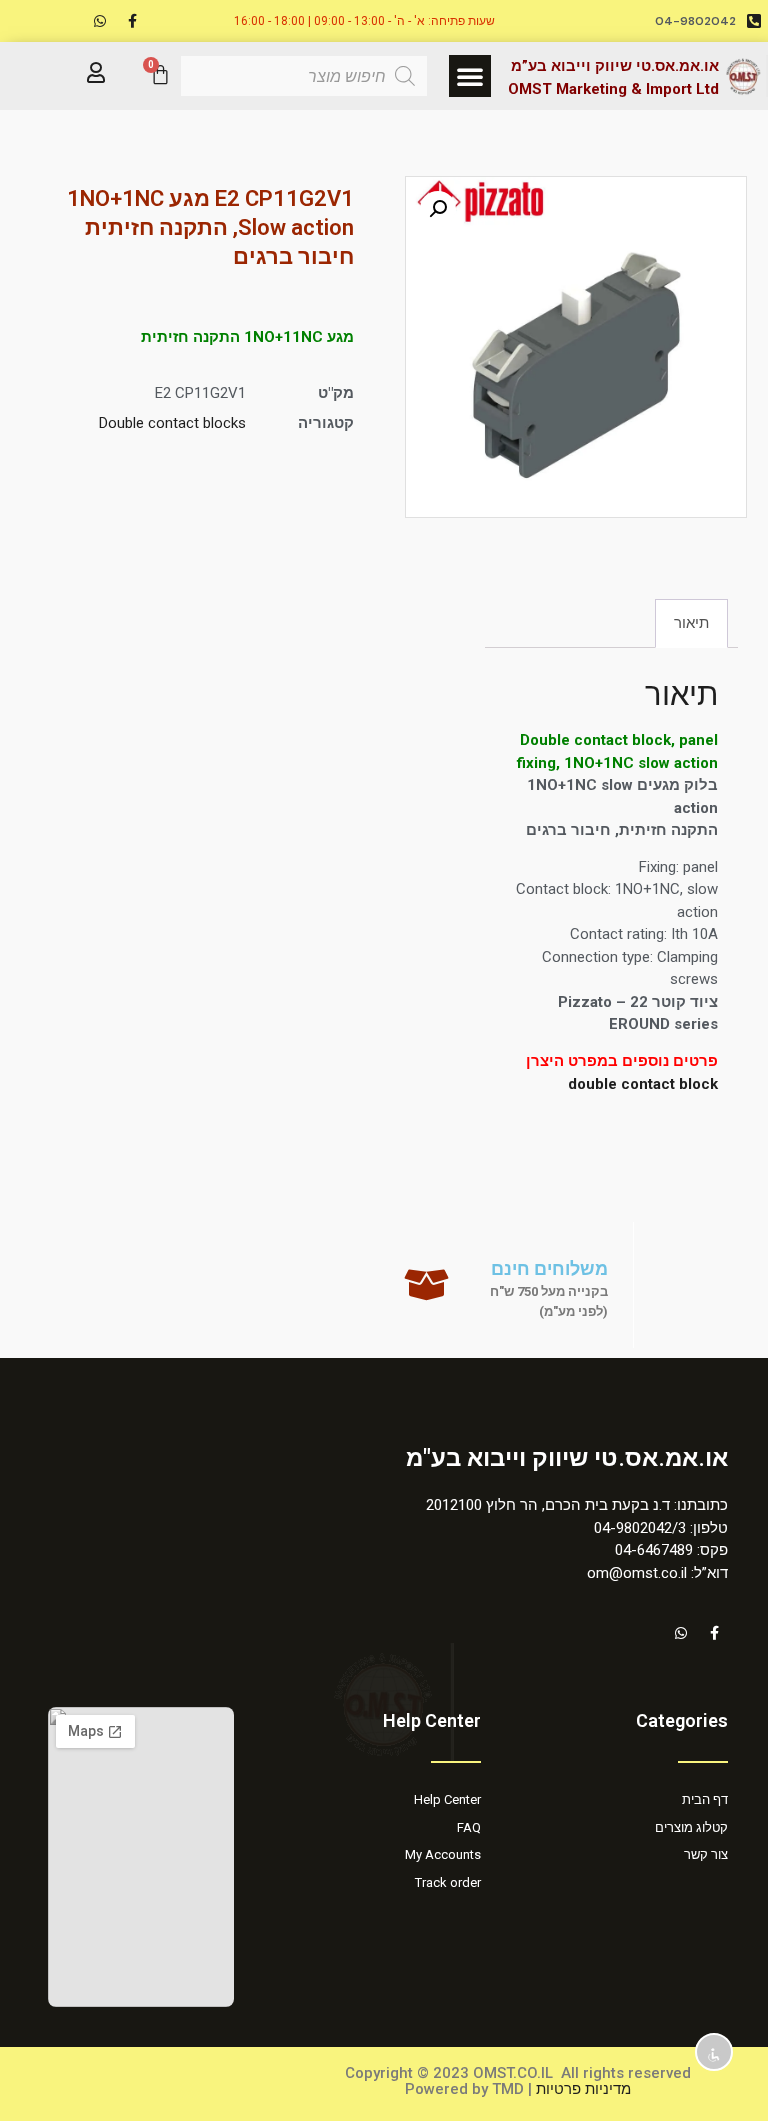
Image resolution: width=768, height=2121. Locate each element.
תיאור (691, 623)
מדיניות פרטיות (583, 2089)
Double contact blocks (172, 423)
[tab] (691, 623)
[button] (470, 76)
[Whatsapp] (100, 21)
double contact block (643, 1084)
